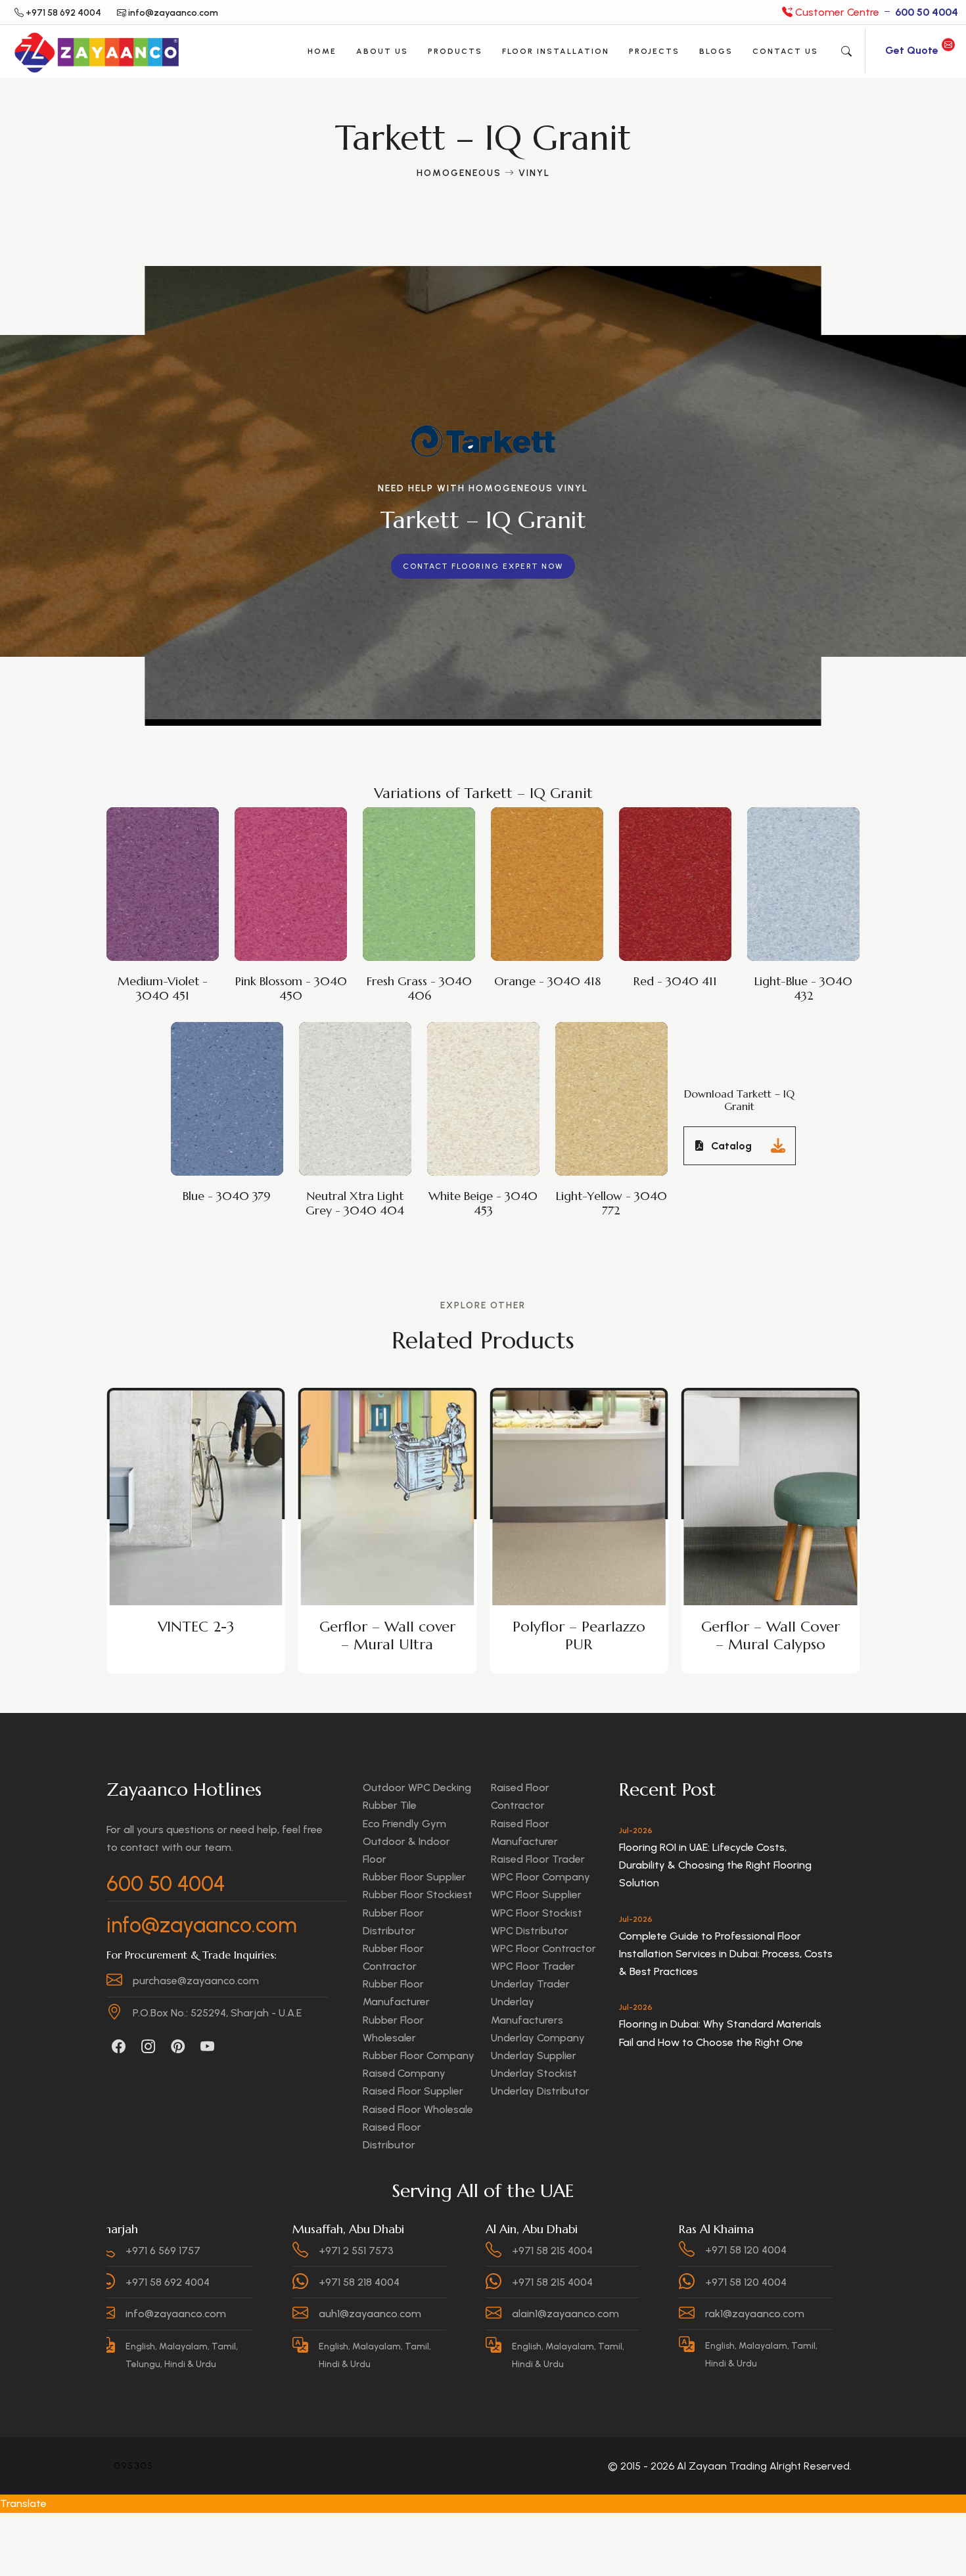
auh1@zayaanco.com (242, 2314)
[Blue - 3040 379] (230, 1081)
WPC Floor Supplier (536, 1895)
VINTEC (770, 1627)
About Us (382, 51)
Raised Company (404, 2073)
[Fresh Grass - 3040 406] (422, 866)
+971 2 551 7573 (229, 2250)
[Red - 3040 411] (678, 866)
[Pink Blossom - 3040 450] (294, 866)
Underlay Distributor (540, 2091)
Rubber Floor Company (419, 2055)
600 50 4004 (166, 1884)
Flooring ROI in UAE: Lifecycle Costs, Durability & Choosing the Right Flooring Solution (715, 1865)
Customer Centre (875, 12)
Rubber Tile (390, 1805)
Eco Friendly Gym (404, 1824)
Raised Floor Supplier (413, 2091)
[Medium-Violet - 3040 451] (166, 866)
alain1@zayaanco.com (438, 2314)
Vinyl (534, 173)
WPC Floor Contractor (543, 1948)
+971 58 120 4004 (618, 2250)
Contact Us (785, 51)
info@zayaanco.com (202, 1925)
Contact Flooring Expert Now (483, 566)
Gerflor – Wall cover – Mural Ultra (195, 1635)
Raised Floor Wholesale (418, 2109)
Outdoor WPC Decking (417, 1788)
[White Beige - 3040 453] (486, 1081)
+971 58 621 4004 (811, 2250)
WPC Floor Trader (533, 1966)
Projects (654, 51)
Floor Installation (556, 51)
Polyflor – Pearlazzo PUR (387, 1635)
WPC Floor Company (540, 1877)
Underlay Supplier (534, 2055)
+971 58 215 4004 (425, 2250)
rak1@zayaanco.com (627, 2314)
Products (455, 51)
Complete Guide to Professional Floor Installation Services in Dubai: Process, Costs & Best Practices (726, 1954)
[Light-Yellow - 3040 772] (614, 1081)
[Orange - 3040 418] (550, 866)
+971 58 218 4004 (232, 2282)
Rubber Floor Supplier (414, 1877)
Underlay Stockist (534, 2073)
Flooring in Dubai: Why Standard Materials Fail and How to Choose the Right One (720, 2033)
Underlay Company (538, 2038)
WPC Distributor (530, 1931)
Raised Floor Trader (538, 1859)
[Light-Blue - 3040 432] (806, 866)
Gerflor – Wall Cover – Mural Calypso (579, 1635)
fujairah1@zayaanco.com (832, 2314)
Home (322, 51)
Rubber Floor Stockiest (418, 1895)
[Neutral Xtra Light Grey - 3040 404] (358, 1081)
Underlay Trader (530, 1984)
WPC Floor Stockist (537, 1913)
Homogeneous (459, 173)
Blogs (716, 51)
